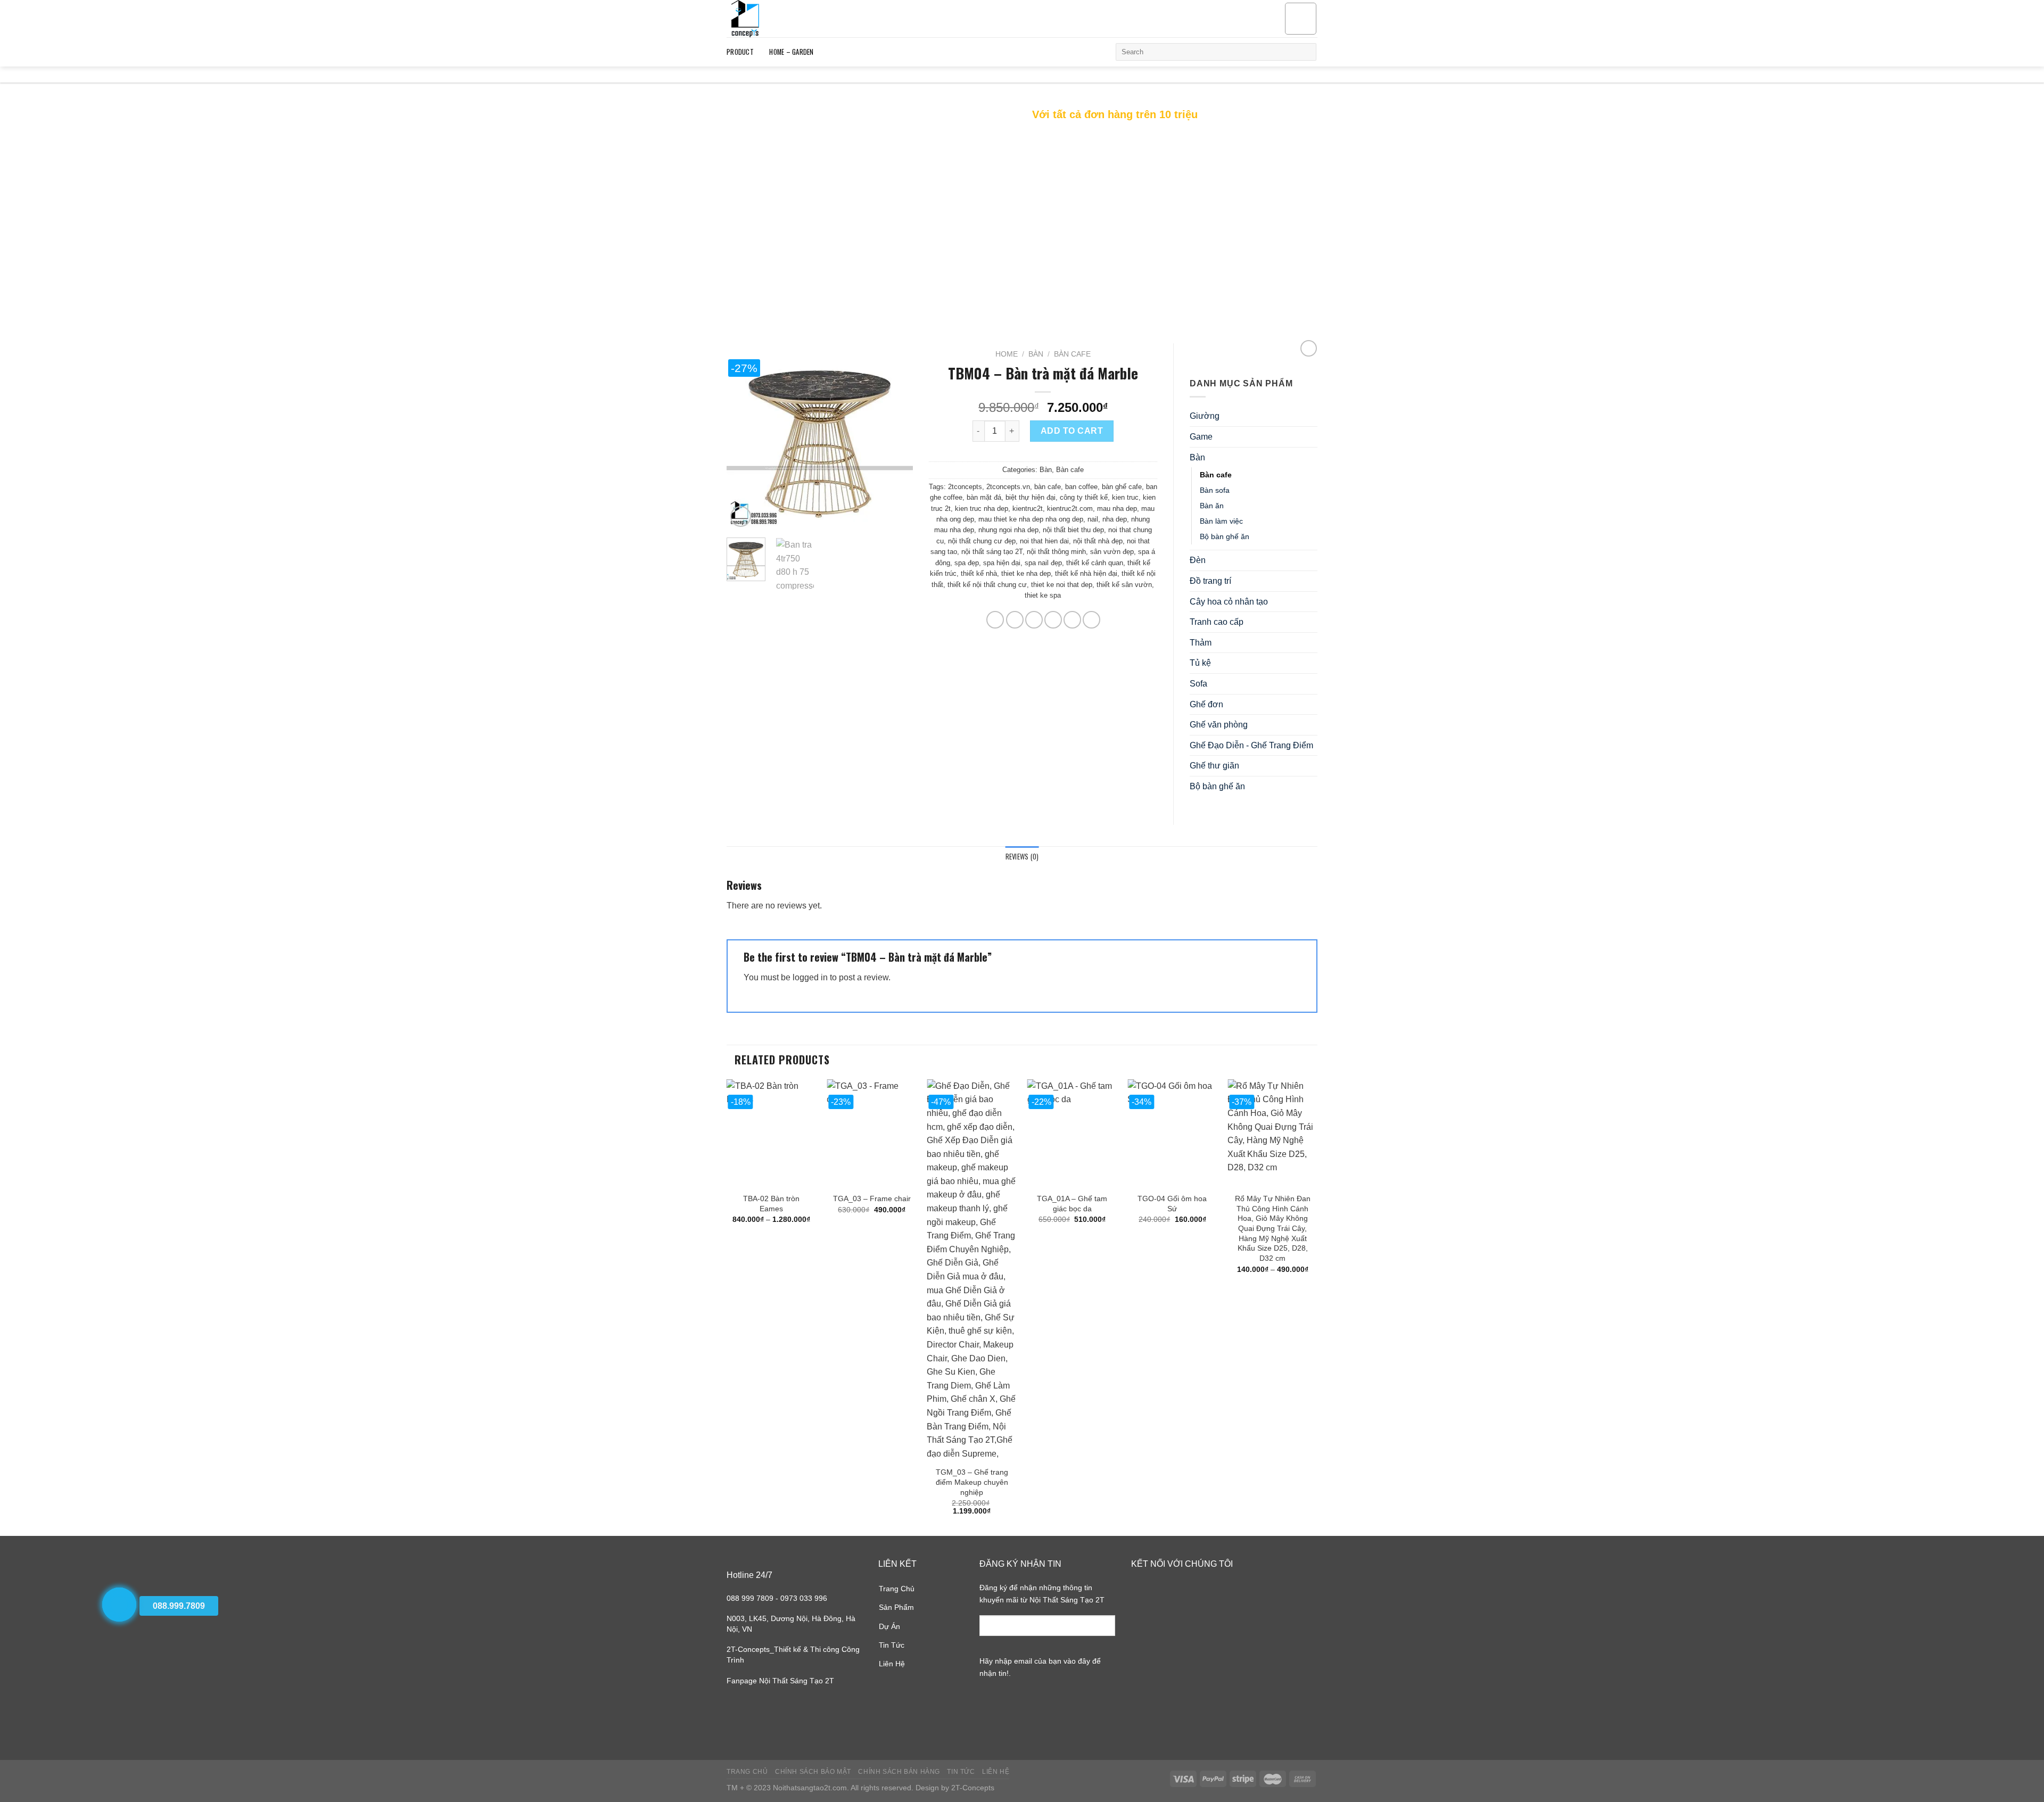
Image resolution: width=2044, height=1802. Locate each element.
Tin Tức (892, 1645)
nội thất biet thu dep (1073, 530)
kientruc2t (1028, 509)
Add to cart (1072, 431)
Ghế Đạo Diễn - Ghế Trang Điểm (1251, 745)
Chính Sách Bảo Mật (813, 1772)
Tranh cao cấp (1217, 622)
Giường (1205, 416)
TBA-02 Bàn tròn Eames (771, 1204)
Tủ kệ (1200, 663)
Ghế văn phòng (1219, 725)
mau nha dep (1117, 509)
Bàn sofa (1215, 490)
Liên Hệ (892, 1664)
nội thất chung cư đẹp (982, 541)
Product (740, 52)
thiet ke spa (1043, 595)
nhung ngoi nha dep (1008, 530)
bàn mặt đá (984, 497)
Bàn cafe (1072, 354)
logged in (810, 977)
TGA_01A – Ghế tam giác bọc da (1072, 1204)
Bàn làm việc (1221, 521)
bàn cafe (1048, 487)
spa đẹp (967, 563)
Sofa (1198, 684)
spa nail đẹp (1043, 563)
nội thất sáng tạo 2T (992, 552)
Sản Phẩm (896, 1607)
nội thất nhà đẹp (1098, 541)
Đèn (1198, 560)
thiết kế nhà (979, 573)
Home (1007, 354)
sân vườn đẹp (1112, 552)
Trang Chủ (897, 1589)
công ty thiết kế (1084, 497)
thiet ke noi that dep (1062, 585)
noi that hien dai (1044, 541)
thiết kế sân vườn (1124, 585)
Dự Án (889, 1626)
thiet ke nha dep (1026, 573)
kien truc (1125, 497)
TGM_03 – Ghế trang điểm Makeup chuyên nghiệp (972, 1482)
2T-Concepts (973, 1788)
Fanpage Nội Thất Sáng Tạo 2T (780, 1681)
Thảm (1201, 643)
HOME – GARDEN (791, 52)
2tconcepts (965, 487)
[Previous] (744, 436)
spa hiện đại (1002, 563)
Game (1201, 437)
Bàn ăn (1212, 506)
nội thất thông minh (1056, 552)
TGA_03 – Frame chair (872, 1198)
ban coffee (1081, 487)
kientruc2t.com (1070, 509)
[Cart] (1301, 19)
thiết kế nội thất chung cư (987, 585)
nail (1093, 519)
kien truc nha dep (982, 509)
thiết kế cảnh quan (1095, 563)
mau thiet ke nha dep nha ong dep (1031, 519)
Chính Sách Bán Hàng (899, 1772)
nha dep (1115, 519)
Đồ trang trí (1210, 581)
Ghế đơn (1206, 704)
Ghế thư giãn (1214, 766)
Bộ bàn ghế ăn (1225, 536)
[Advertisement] (1022, 242)
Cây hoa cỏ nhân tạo (1229, 602)
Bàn (1036, 354)
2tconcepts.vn (1008, 487)
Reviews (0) (1022, 857)
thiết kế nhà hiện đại (1086, 573)
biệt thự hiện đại (1031, 497)
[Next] (896, 436)
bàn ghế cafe (1122, 487)
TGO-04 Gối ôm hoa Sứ (1172, 1204)
